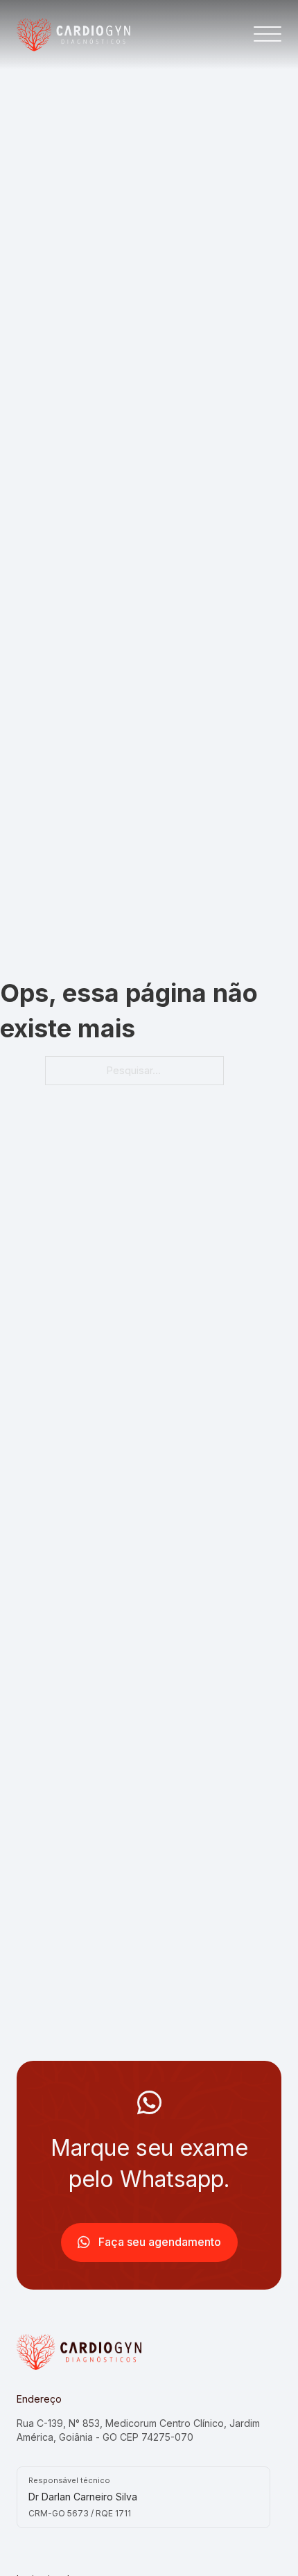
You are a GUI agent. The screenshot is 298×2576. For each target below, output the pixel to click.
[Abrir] (268, 35)
